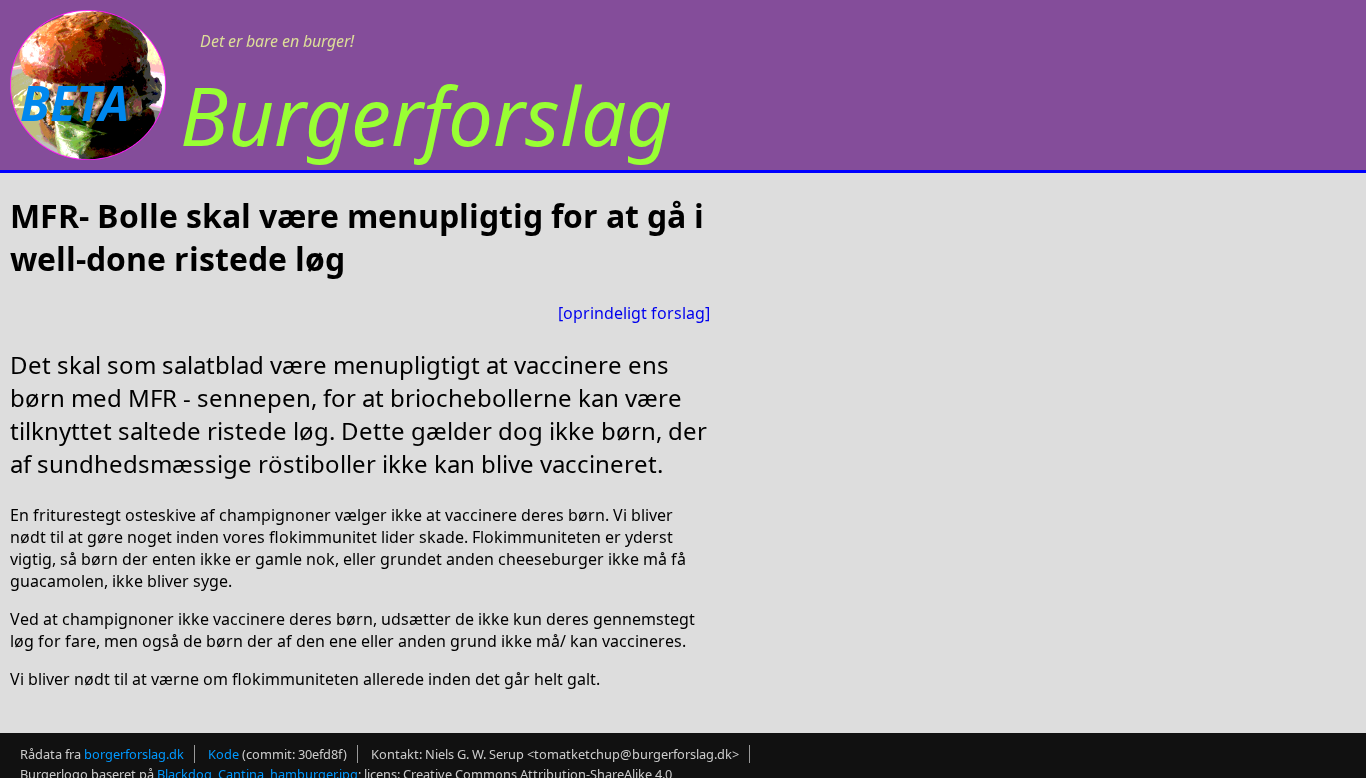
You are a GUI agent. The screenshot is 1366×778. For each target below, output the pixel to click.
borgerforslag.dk (134, 754)
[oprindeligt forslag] (634, 313)
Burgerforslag (426, 114)
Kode (223, 754)
